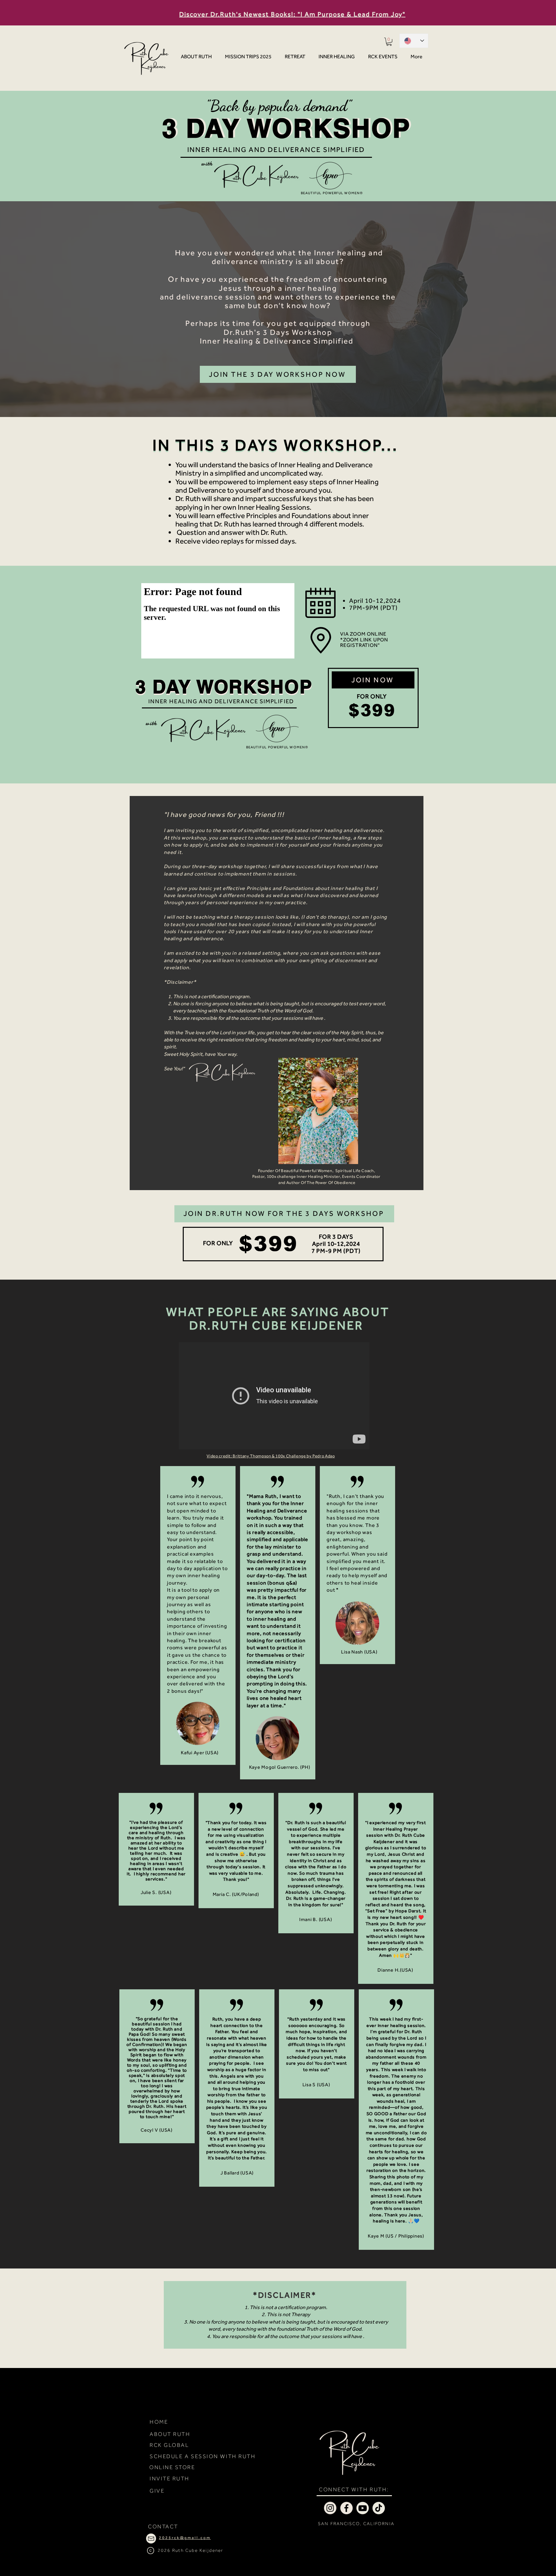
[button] (389, 42)
